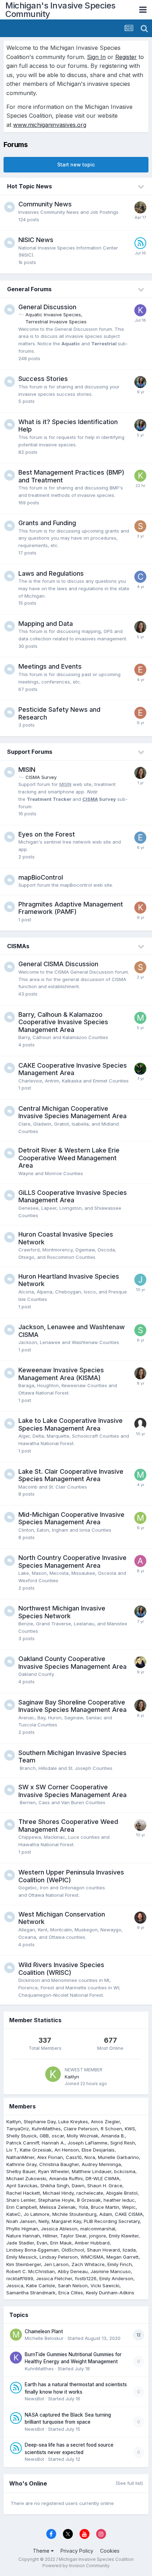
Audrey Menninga (101, 2164)
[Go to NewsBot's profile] (140, 243)
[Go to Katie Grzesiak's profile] (140, 382)
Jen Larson (56, 2264)
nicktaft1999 (20, 2278)
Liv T (12, 2150)
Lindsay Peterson (59, 2257)
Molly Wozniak (83, 2136)
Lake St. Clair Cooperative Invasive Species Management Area (71, 1475)
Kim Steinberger (24, 2264)
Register (126, 57)
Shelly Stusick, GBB (28, 2136)
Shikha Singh (55, 2185)
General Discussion (47, 307)
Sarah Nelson (73, 2285)
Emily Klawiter (124, 2236)
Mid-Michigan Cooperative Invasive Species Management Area (71, 1518)
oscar (58, 2136)
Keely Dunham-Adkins (110, 2293)
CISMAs (18, 946)
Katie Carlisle (41, 2285)
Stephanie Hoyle (56, 2200)
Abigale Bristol (122, 2193)
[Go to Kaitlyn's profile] (140, 476)
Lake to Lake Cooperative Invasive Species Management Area (71, 1424)
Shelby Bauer (21, 2171)
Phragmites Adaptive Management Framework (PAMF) (71, 908)
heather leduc (119, 2200)
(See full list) (129, 2483)
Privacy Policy (77, 2551)
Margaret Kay (66, 2221)
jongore (98, 2236)
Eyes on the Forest (47, 834)
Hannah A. (53, 2143)
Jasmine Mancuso (111, 2271)
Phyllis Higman (22, 2229)
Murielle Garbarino (118, 2157)
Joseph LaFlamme (87, 2143)
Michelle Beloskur (44, 2338)
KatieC (14, 2214)
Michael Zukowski (26, 2178)
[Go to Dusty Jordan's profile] (140, 1069)
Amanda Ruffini (66, 2178)
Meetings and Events (50, 666)
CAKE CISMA (129, 2214)
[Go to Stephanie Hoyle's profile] (140, 526)
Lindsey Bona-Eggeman (33, 2250)
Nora (90, 2157)
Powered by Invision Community (76, 2566)
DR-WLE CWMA (103, 2178)
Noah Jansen (21, 2221)
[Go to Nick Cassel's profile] (140, 1825)
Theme (42, 2551)
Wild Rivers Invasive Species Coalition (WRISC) (61, 1969)
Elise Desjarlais (98, 2150)
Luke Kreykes (73, 2122)
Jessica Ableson (59, 2229)
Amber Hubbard (92, 2243)
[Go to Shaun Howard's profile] (140, 1918)
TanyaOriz (18, 2129)
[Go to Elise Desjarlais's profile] (140, 838)
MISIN (27, 770)
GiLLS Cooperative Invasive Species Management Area (73, 1196)
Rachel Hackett (23, 2193)
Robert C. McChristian (31, 2271)
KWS (130, 2129)
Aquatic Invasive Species (53, 315)
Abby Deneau (73, 2271)
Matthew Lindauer (92, 2171)
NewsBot (34, 2399)
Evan (42, 2243)
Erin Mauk (61, 2243)
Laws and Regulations (51, 573)
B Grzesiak (89, 2200)
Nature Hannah (23, 2236)
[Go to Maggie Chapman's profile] (140, 1018)
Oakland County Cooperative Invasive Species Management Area (72, 1663)
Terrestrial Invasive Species (56, 322)
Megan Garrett (122, 2257)
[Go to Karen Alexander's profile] (140, 908)
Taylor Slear (73, 2236)
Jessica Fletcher (54, 2278)
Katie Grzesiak (36, 2150)
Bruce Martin (105, 2207)
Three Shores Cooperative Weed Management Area (68, 1826)
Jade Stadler (20, 2243)
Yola (83, 2207)
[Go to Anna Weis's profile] (140, 1561)
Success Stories (43, 379)
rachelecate (90, 2193)
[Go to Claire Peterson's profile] (140, 627)
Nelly (44, 2221)
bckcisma (125, 2171)
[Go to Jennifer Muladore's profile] (140, 1280)
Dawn (78, 2185)
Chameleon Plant (44, 2331)
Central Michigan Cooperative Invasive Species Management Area (72, 1112)
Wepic (129, 2207)
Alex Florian (50, 2157)
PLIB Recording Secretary (112, 2221)
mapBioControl (41, 877)
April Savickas (22, 2185)
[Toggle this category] (141, 187)
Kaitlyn (72, 2077)
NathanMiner (20, 2157)
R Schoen (111, 2129)
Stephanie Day (40, 2122)
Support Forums (30, 752)
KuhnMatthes (46, 2129)
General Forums (29, 289)
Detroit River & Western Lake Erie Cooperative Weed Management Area (69, 1158)
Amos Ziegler (105, 2122)
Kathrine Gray (21, 2164)
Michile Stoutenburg (74, 2214)
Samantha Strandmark (31, 2293)
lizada (129, 2250)
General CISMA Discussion (58, 964)
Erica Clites (71, 2293)
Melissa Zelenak (58, 2207)
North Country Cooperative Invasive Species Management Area (72, 1562)
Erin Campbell (22, 2207)
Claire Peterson (81, 2129)
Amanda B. (113, 2136)
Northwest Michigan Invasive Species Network (62, 1612)
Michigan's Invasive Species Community (60, 10)
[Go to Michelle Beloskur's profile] (140, 1518)
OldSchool (73, 2250)
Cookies (110, 2551)
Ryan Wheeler (54, 2171)
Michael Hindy (58, 2193)
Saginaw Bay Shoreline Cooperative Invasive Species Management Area (72, 1706)
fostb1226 (86, 2278)
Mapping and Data (46, 624)
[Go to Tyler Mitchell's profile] (140, 1662)
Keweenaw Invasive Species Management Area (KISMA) (61, 1374)
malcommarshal (98, 2229)
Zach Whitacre (88, 2264)
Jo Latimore (37, 2214)
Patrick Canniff (23, 2143)
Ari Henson (67, 2150)
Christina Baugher (59, 2164)
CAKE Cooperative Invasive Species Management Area (73, 1069)
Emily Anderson (116, 2278)
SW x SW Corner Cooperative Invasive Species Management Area (72, 1791)
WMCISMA (92, 2257)
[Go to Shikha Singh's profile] (140, 1330)
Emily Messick (22, 2257)
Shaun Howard (103, 2250)
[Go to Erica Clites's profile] (140, 670)
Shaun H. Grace (105, 2185)
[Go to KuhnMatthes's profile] (140, 310)
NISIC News (36, 240)
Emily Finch (120, 2264)
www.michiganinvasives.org (50, 125)
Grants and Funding (47, 523)
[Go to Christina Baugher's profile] (140, 577)
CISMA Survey (41, 777)
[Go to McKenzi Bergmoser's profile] (140, 1475)
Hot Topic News (30, 186)
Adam (106, 2214)
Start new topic (76, 165)
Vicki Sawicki (105, 2285)
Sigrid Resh (123, 2143)
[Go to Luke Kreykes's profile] (140, 207)
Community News (45, 204)
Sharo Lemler (21, 2200)
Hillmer (50, 2236)
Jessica (15, 2285)
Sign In (96, 57)
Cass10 (74, 2157)
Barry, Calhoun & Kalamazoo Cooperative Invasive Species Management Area (63, 1022)
